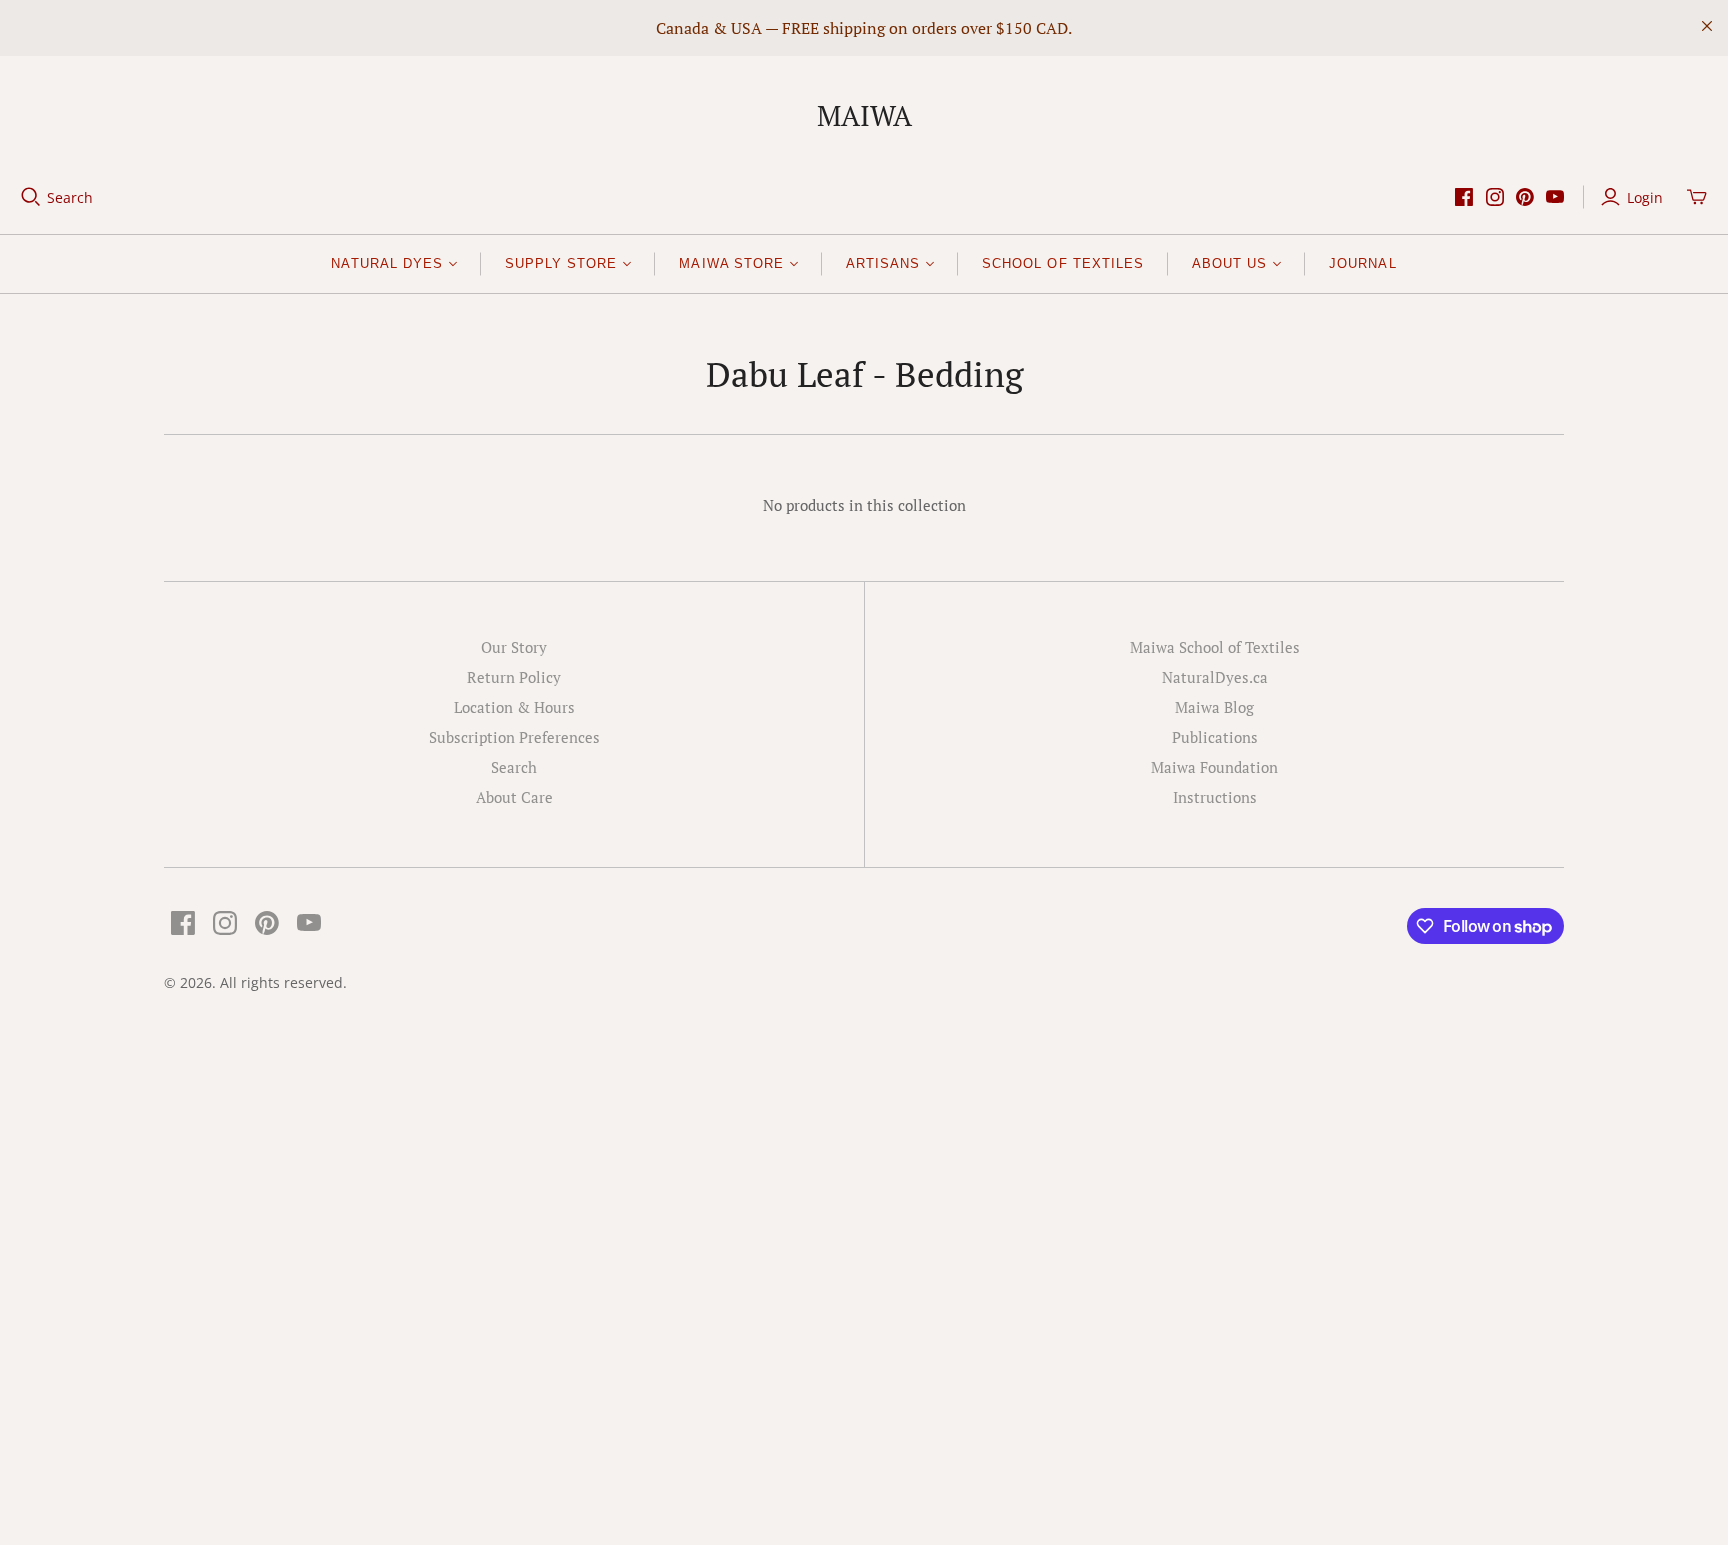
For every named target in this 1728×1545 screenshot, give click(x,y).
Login (1645, 197)
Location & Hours (514, 707)
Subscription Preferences (514, 737)
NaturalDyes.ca (1215, 677)
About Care (514, 797)
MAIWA (864, 115)
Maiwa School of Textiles (1215, 647)
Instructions (1215, 797)
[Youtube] (1555, 197)
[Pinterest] (1525, 197)
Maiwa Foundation (1214, 767)
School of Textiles (1063, 263)
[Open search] (31, 197)
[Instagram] (1495, 197)
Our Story (514, 647)
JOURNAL (1362, 263)
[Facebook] (1464, 197)
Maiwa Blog (1214, 707)
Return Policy (514, 677)
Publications (1215, 737)
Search (70, 197)
